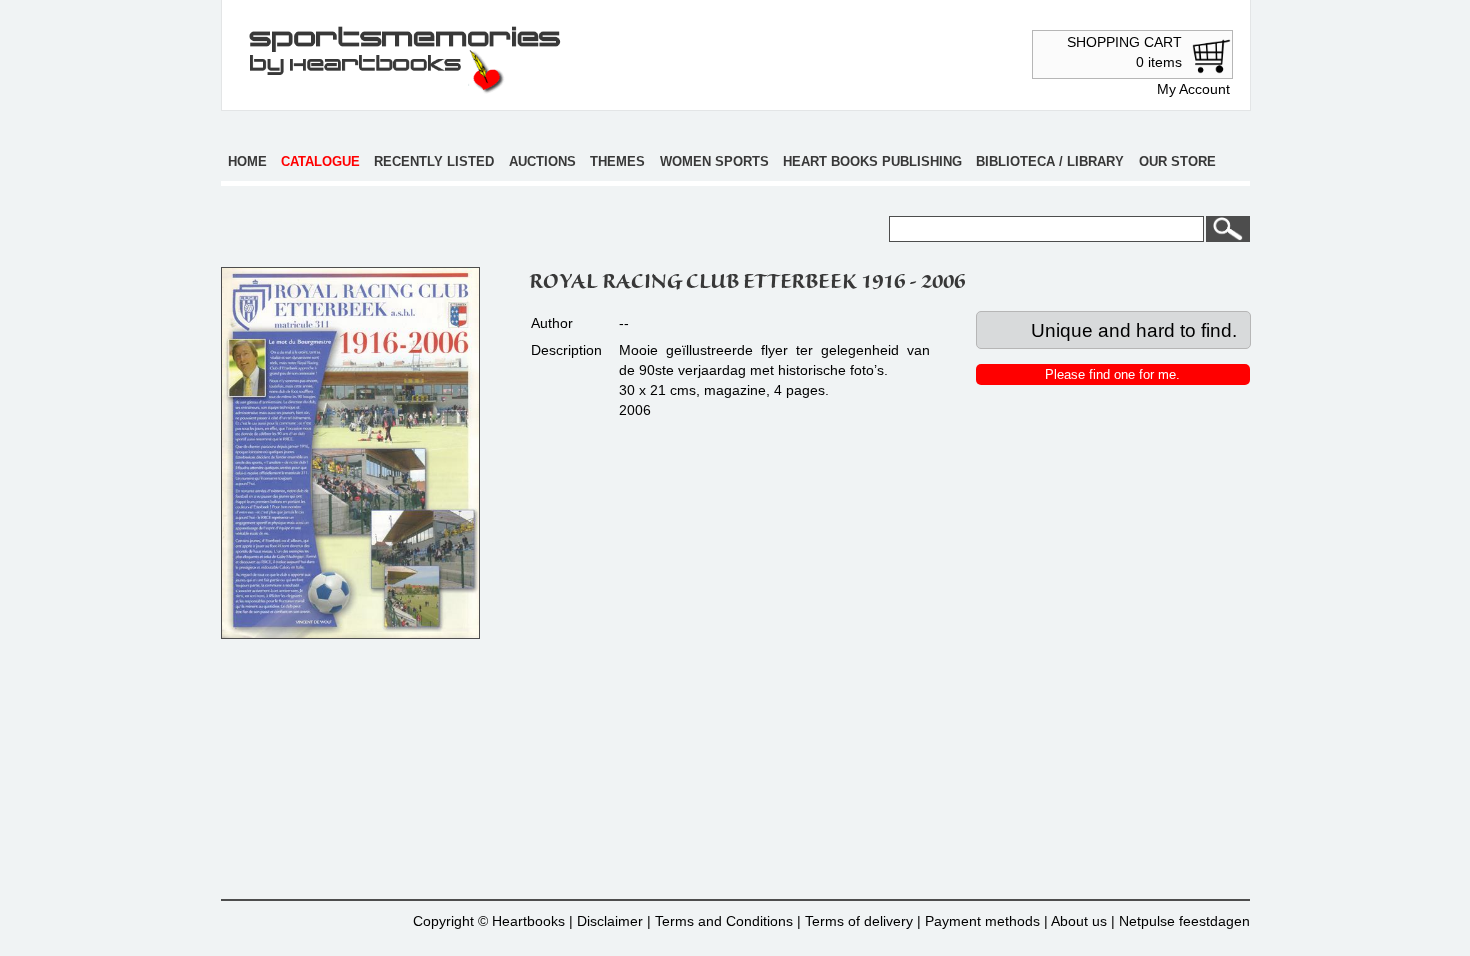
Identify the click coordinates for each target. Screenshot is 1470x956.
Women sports (714, 161)
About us (1079, 921)
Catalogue (320, 161)
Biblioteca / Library (1050, 161)
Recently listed (434, 161)
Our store (1177, 161)
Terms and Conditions (724, 921)
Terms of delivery (859, 921)
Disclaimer (610, 921)
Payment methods (982, 921)
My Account (1193, 89)
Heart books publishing (872, 161)
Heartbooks (528, 921)
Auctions (542, 161)
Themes (617, 161)
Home (247, 161)
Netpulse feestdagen (1184, 921)
